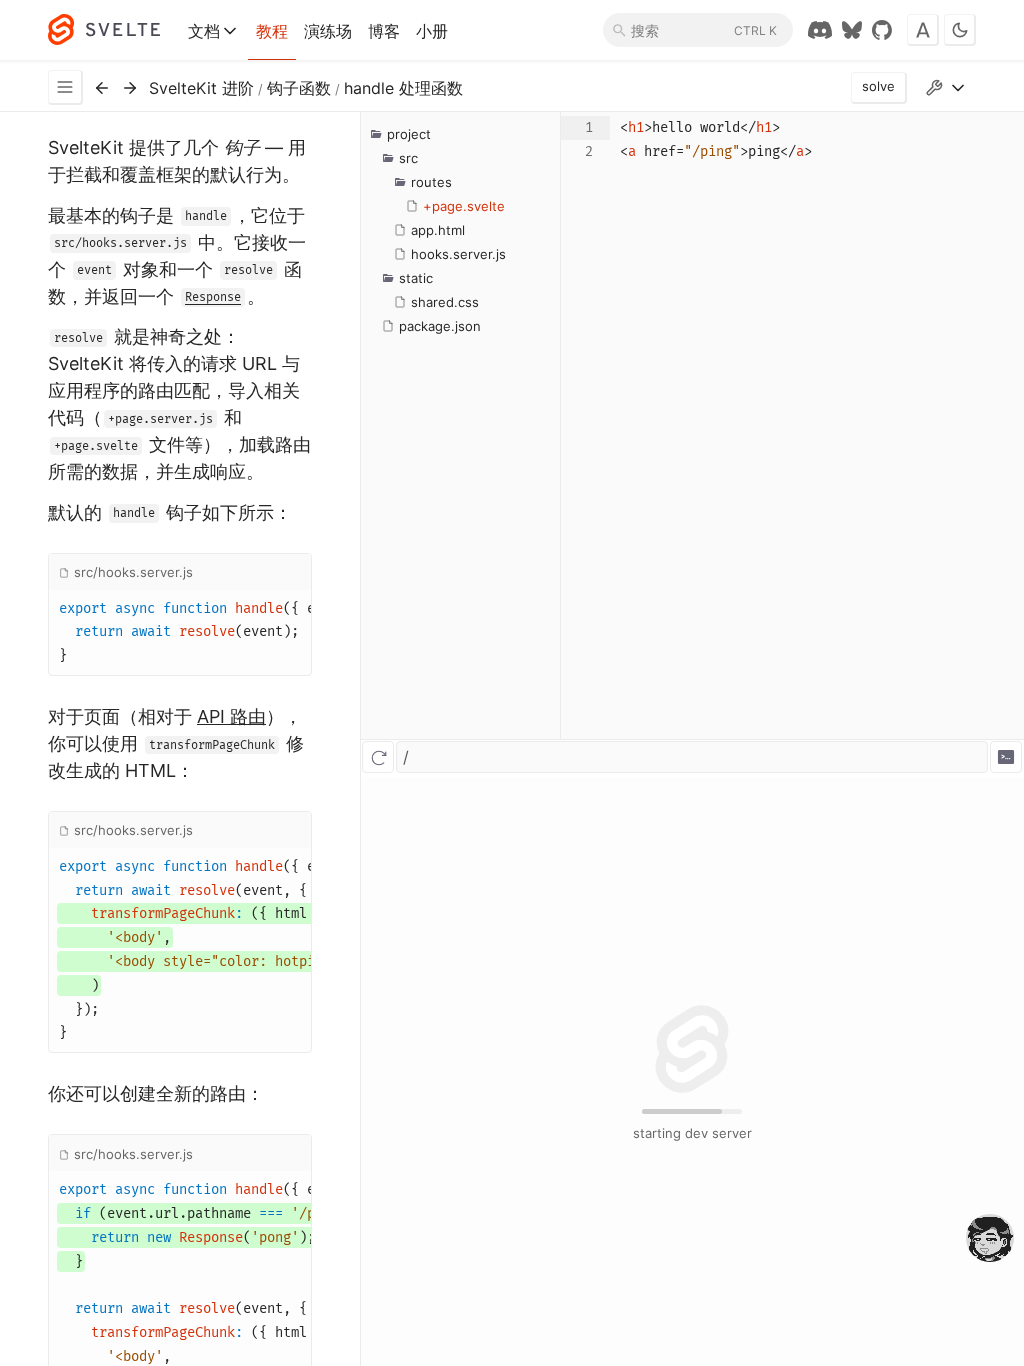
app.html (438, 230)
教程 (272, 31)
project (409, 134)
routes (431, 182)
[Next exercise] (130, 88)
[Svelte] (114, 30)
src (408, 158)
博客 (384, 31)
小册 (432, 31)
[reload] (378, 757)
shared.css (445, 302)
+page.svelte (464, 206)
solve (878, 86)
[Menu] (65, 87)
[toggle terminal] (1006, 757)
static (416, 278)
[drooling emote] (990, 1240)
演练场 (328, 31)
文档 (204, 31)
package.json (440, 326)
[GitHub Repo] (882, 30)
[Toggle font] (923, 30)
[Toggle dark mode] (960, 30)
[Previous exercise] (102, 88)
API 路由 (231, 716)
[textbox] (817, 425)
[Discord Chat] (820, 30)
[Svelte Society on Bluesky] (852, 30)
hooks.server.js (458, 254)
